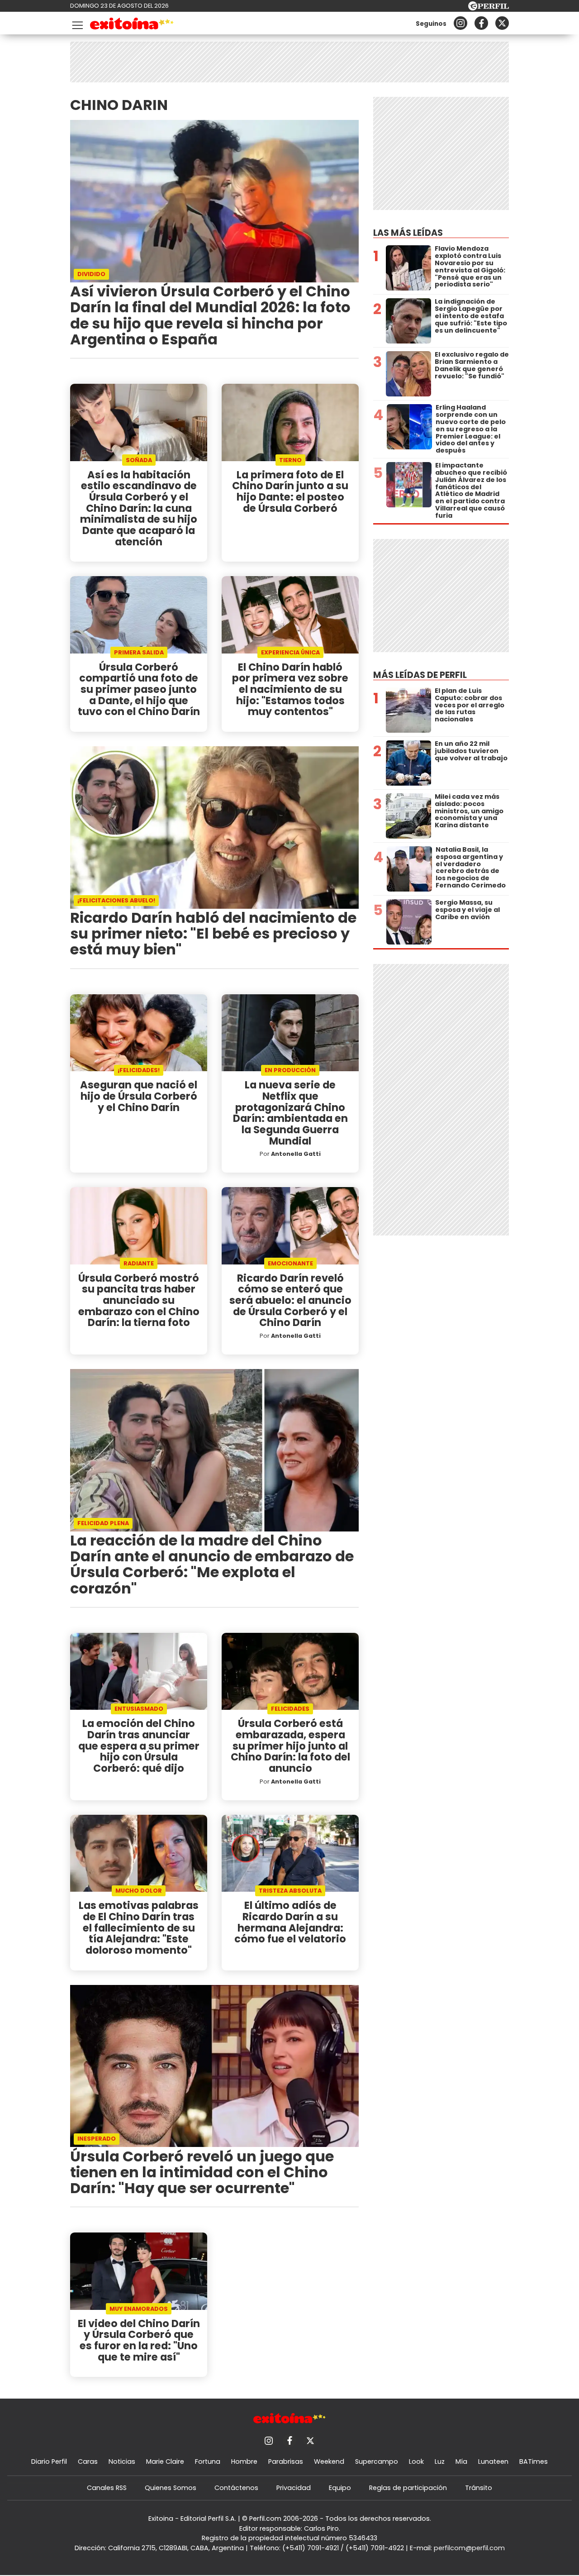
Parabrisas (286, 2462)
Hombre (244, 2462)
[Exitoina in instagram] (460, 23)
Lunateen (493, 2462)
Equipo (340, 2488)
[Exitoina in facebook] (481, 23)
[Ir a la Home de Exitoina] (132, 25)
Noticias (122, 2462)
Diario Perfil (49, 2462)
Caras (88, 2462)
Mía (461, 2462)
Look (416, 2462)
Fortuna (208, 2462)
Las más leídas (408, 233)
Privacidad (294, 2488)
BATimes (534, 2462)
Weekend (329, 2462)
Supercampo (377, 2462)
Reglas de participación (408, 2488)
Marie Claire (165, 2462)
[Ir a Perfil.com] (489, 8)
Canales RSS (107, 2488)
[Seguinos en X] (502, 23)
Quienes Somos (171, 2488)
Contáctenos (236, 2488)
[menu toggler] (76, 23)
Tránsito (479, 2488)
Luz (440, 2462)
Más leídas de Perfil (420, 675)
